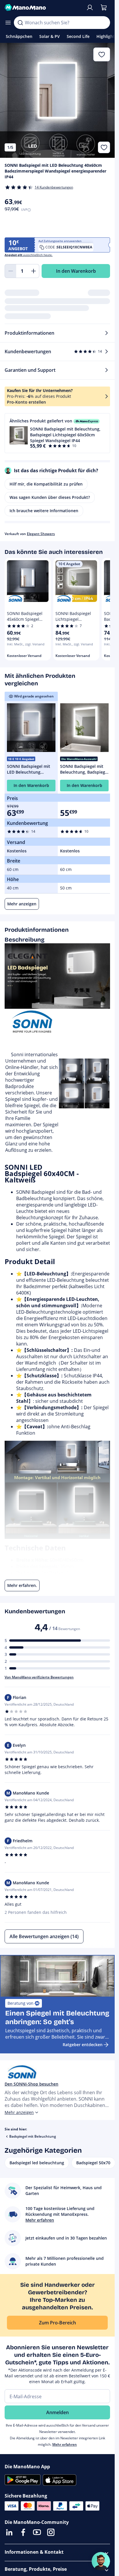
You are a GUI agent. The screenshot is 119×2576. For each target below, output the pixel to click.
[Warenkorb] (104, 8)
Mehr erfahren (65, 2444)
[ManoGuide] (101, 2561)
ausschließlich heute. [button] (29, 255)
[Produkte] (8, 23)
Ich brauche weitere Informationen (44, 511)
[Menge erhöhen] (34, 271)
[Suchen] (20, 23)
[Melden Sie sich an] (90, 8)
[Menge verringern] (10, 271)
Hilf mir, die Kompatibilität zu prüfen (46, 484)
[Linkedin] (9, 2532)
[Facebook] (23, 2532)
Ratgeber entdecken (83, 2045)
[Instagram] (51, 2532)
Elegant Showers (41, 534)
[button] (57, 433)
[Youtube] (37, 2532)
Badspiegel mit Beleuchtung (33, 2136)
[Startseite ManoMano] (43, 8)
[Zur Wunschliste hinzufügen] (104, 147)
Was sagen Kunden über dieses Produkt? (50, 497)
